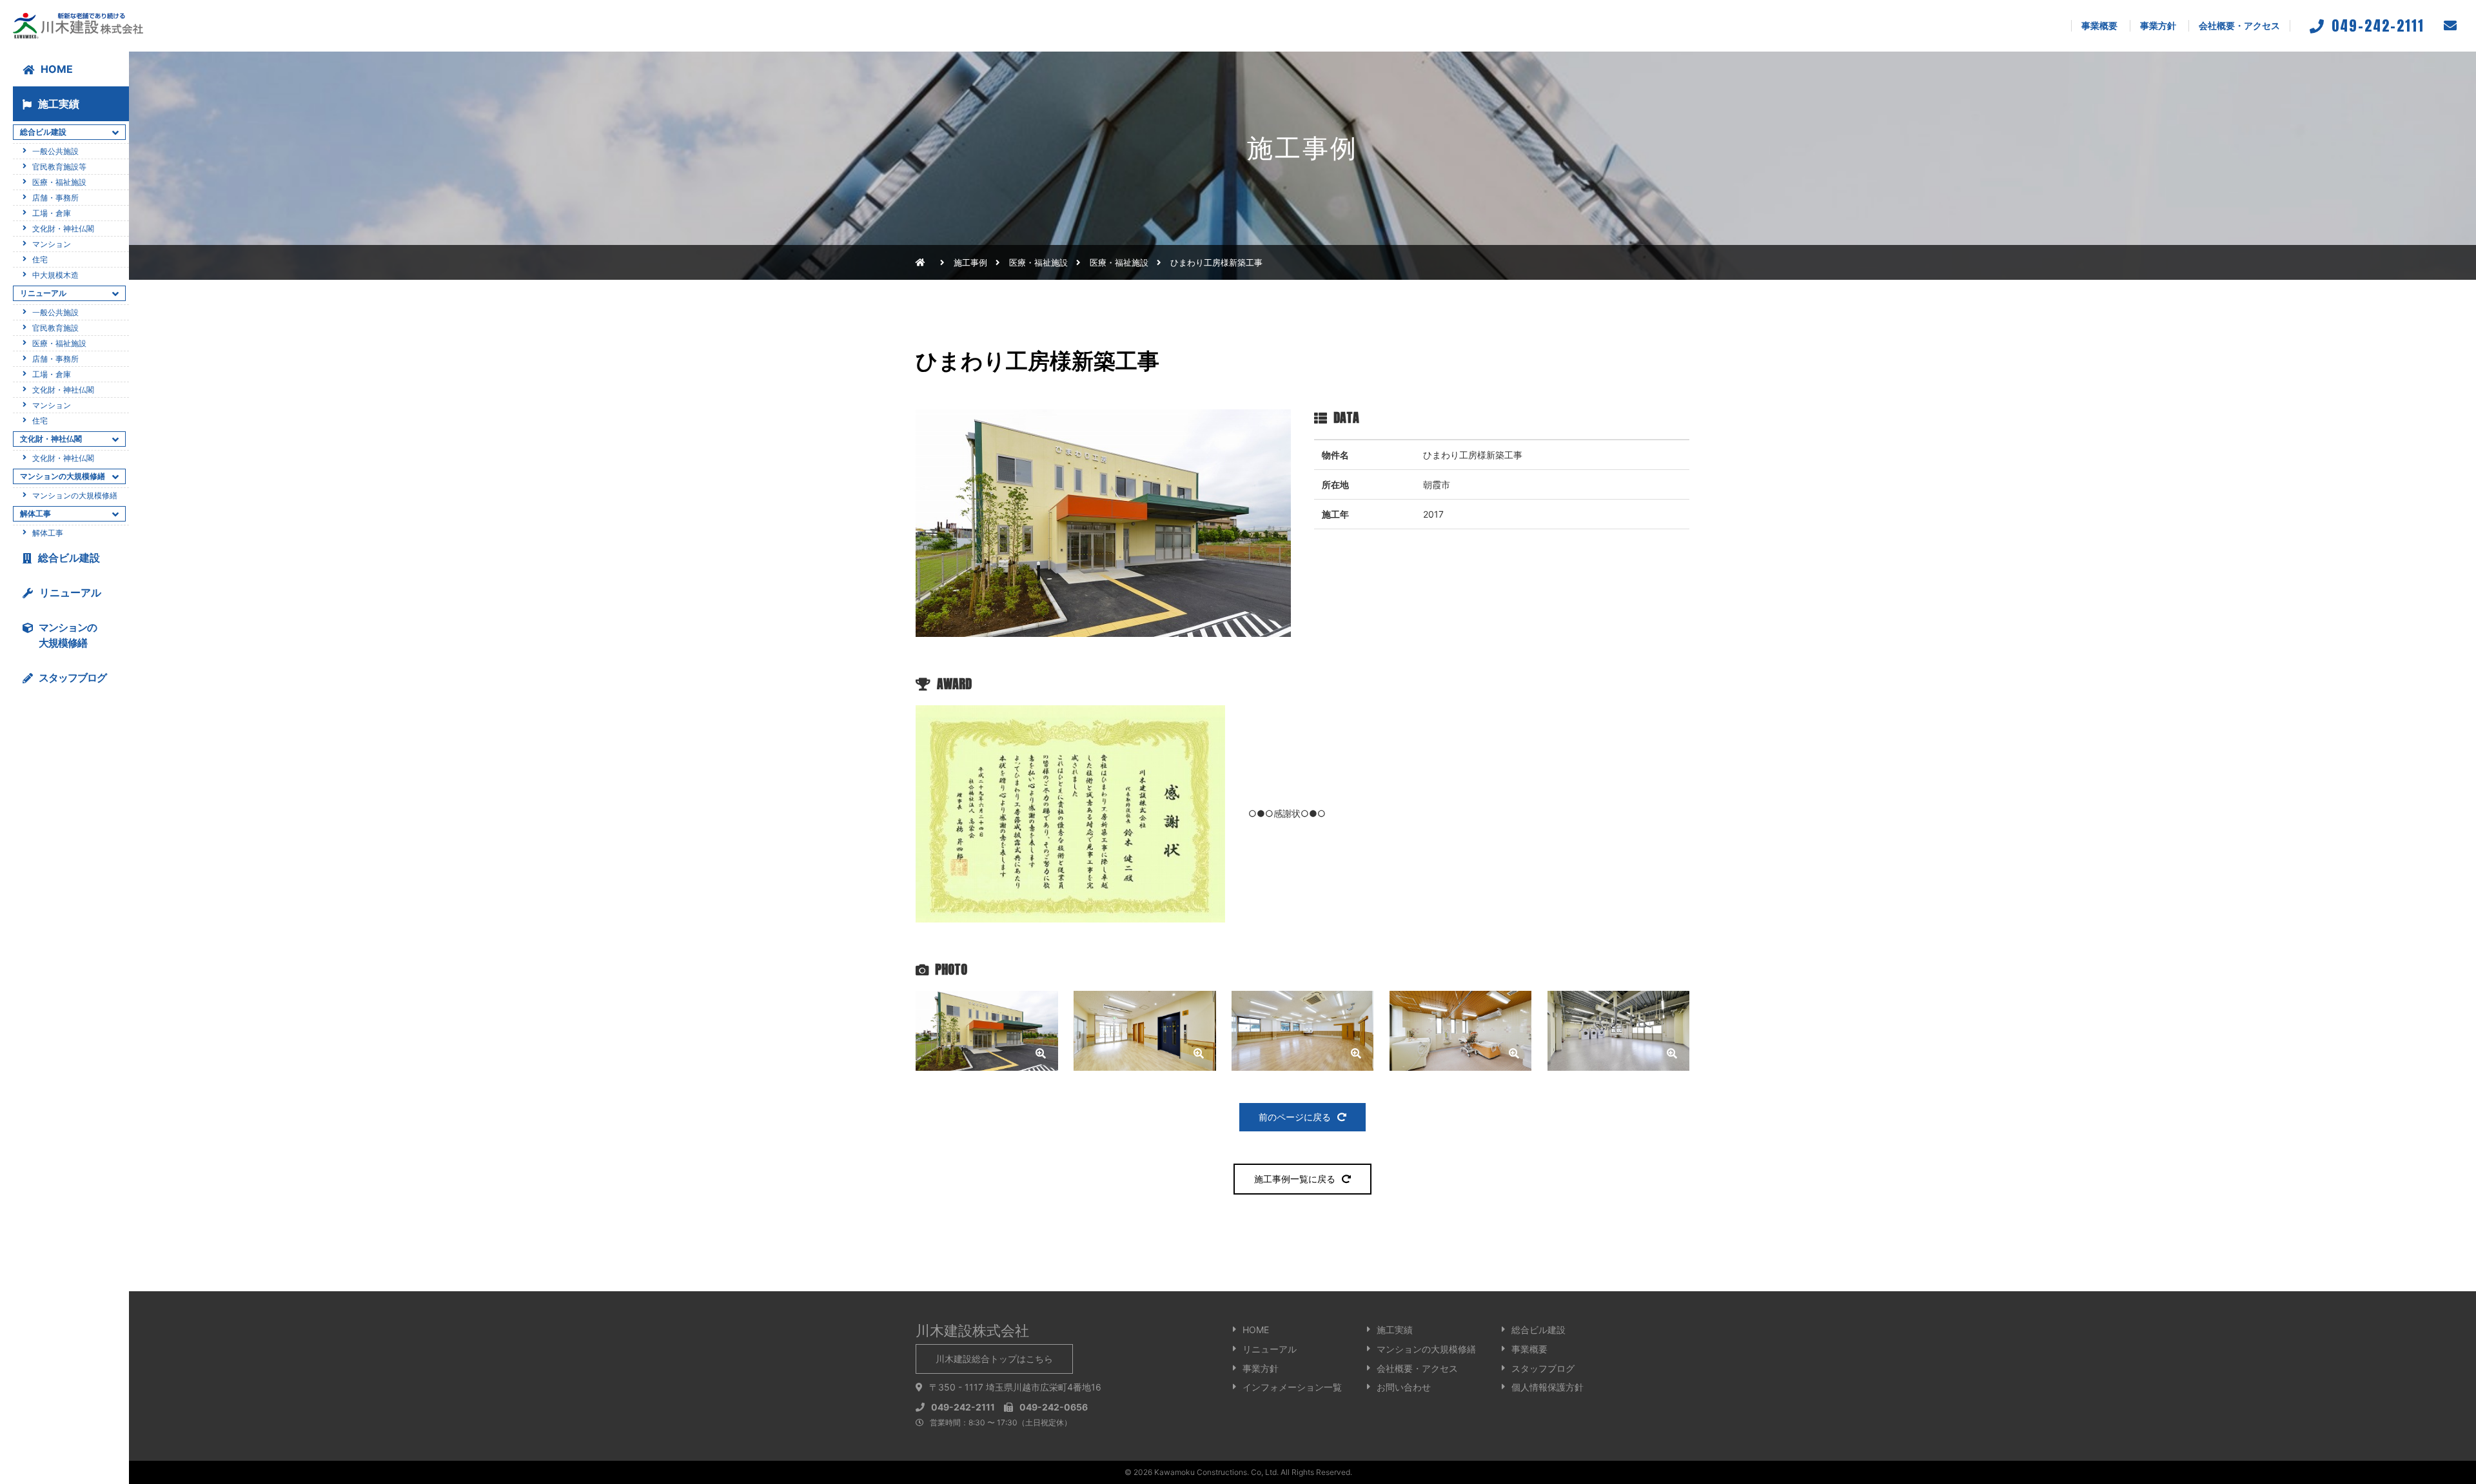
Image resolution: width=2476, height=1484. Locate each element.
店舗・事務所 (55, 198)
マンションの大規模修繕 (75, 495)
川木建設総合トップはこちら (994, 1359)
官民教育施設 (55, 328)
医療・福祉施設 (1119, 262)
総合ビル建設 (69, 558)
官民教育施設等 (59, 167)
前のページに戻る (1295, 1117)
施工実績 (59, 104)
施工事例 (970, 262)
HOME (57, 69)
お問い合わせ (1404, 1387)
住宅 (40, 259)
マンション (52, 244)
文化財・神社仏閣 (63, 229)
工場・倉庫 (52, 213)
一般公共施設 (55, 151)
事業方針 (2158, 25)
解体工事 (48, 533)
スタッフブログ (1543, 1368)
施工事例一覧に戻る (1295, 1179)
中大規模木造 (55, 275)
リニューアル (70, 592)
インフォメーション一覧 (1292, 1387)
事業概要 (2099, 25)
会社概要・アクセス (2239, 25)
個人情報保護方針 (1547, 1387)
